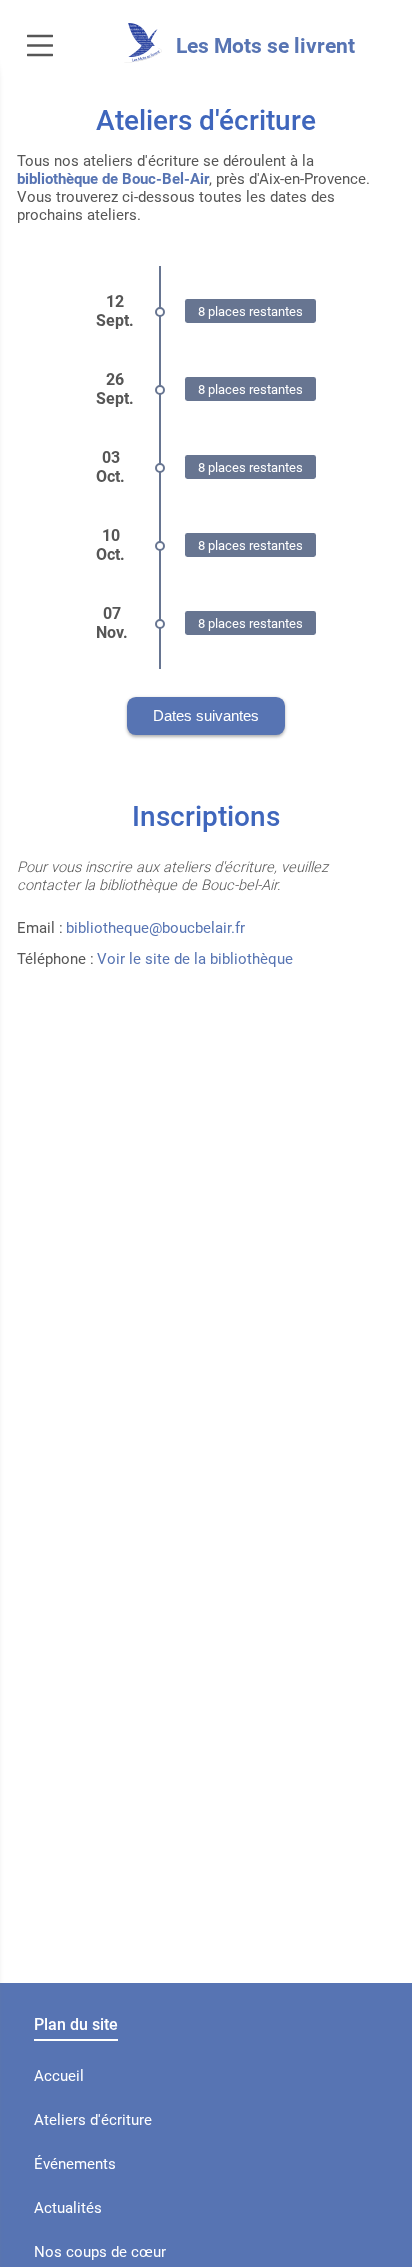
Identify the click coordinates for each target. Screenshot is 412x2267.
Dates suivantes (206, 715)
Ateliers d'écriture (93, 2120)
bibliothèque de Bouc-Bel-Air (113, 179)
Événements (75, 2164)
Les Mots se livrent (265, 45)
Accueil (59, 2076)
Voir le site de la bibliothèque (195, 959)
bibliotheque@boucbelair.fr (155, 928)
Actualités (68, 2208)
